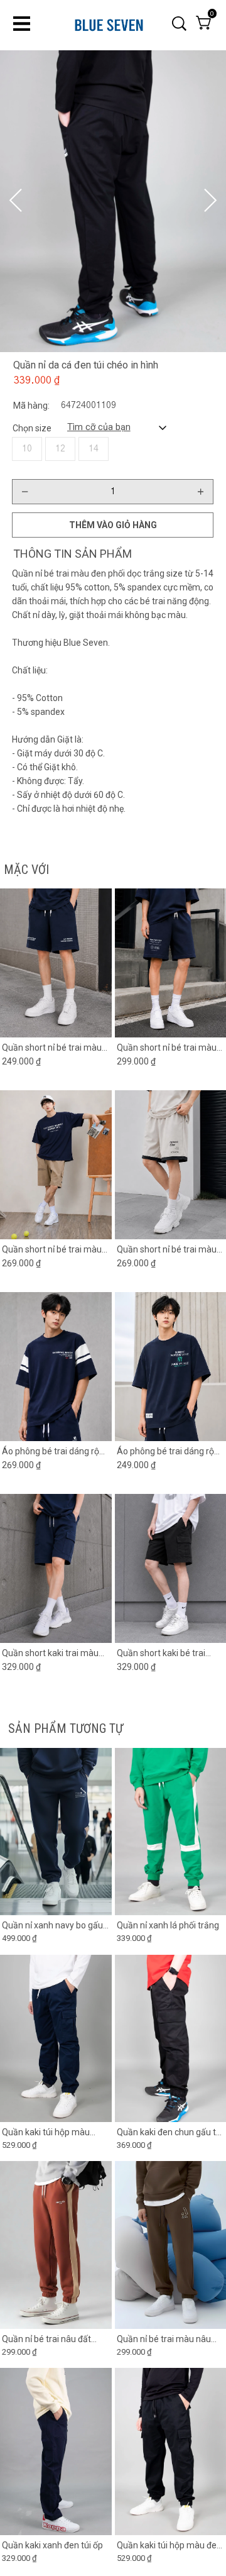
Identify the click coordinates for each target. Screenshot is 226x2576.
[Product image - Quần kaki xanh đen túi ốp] (56, 2452)
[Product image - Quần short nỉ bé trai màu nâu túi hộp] (56, 1165)
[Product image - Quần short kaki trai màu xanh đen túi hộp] (56, 1568)
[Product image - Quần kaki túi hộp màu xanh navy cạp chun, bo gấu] (56, 2038)
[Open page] (109, 24)
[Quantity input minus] (25, 492)
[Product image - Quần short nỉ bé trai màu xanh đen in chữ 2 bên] (56, 963)
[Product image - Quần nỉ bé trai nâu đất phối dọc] (56, 2245)
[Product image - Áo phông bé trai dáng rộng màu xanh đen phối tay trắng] (56, 1367)
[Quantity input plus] (200, 492)
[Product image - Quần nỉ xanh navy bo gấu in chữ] (56, 1832)
